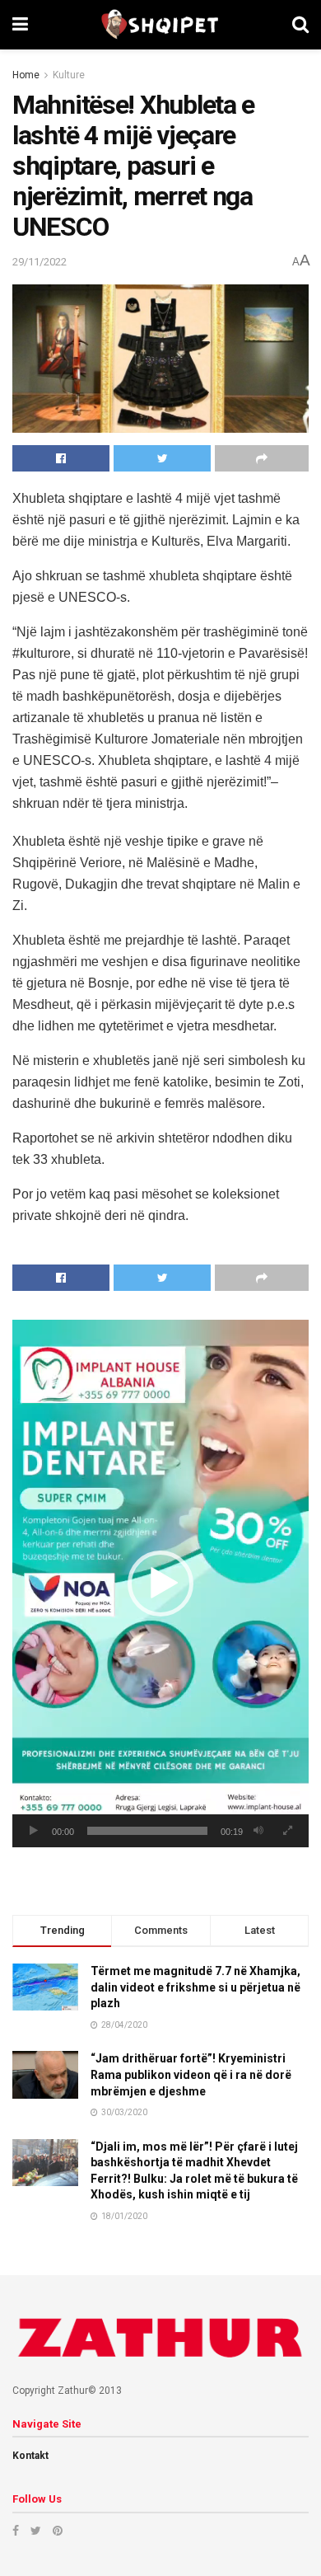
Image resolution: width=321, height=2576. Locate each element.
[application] (160, 1584)
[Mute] (258, 1831)
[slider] (147, 1831)
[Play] (34, 1831)
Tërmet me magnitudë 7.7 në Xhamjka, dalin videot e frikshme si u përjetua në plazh (195, 1987)
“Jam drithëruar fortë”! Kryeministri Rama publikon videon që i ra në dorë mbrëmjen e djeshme (191, 2074)
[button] (160, 1584)
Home (26, 75)
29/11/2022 (40, 262)
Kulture (69, 75)
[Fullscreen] (287, 1831)
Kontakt (30, 2456)
